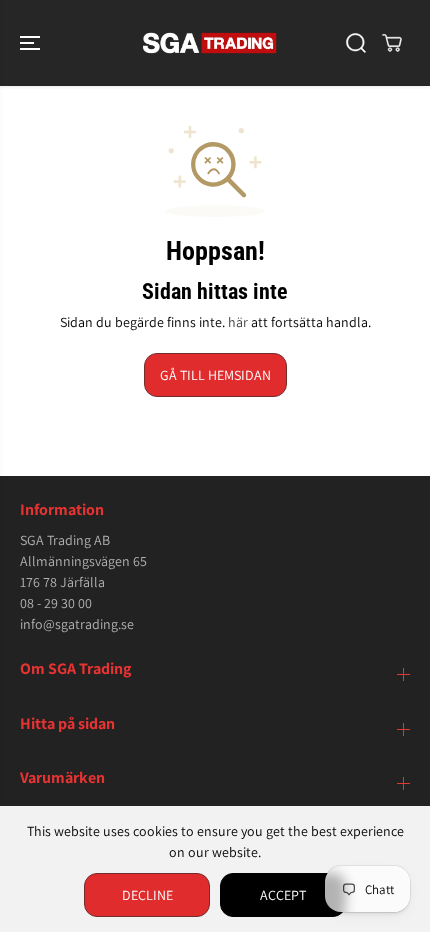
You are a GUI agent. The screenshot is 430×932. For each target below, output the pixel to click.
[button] (32, 43)
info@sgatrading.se (77, 624)
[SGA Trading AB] (210, 43)
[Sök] (356, 43)
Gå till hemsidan (215, 375)
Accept (283, 895)
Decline (147, 895)
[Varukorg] (392, 43)
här (238, 322)
